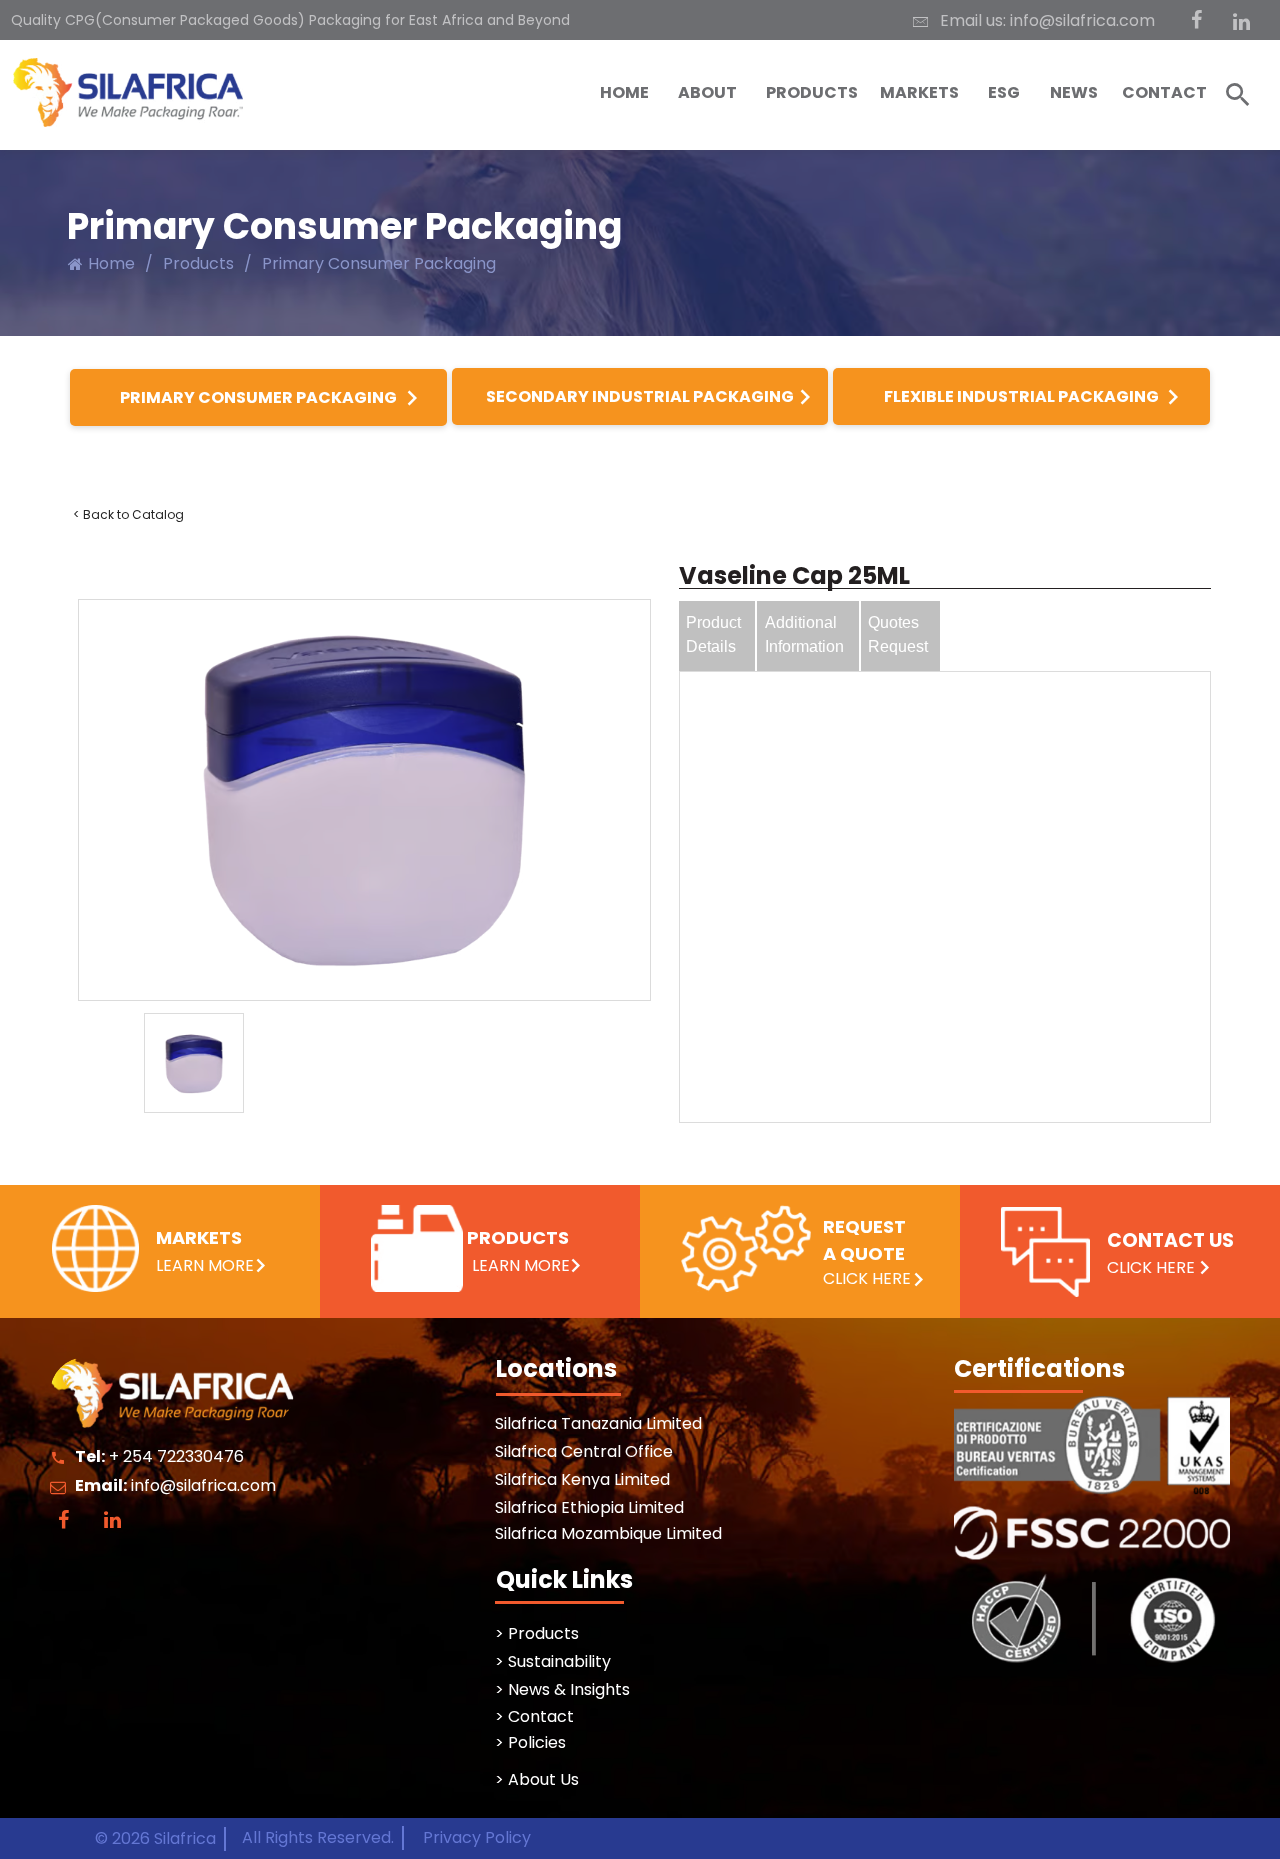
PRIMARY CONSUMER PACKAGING (258, 397)
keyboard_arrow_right (412, 398)
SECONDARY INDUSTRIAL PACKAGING (640, 396)
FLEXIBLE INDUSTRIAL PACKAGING (1021, 396)
